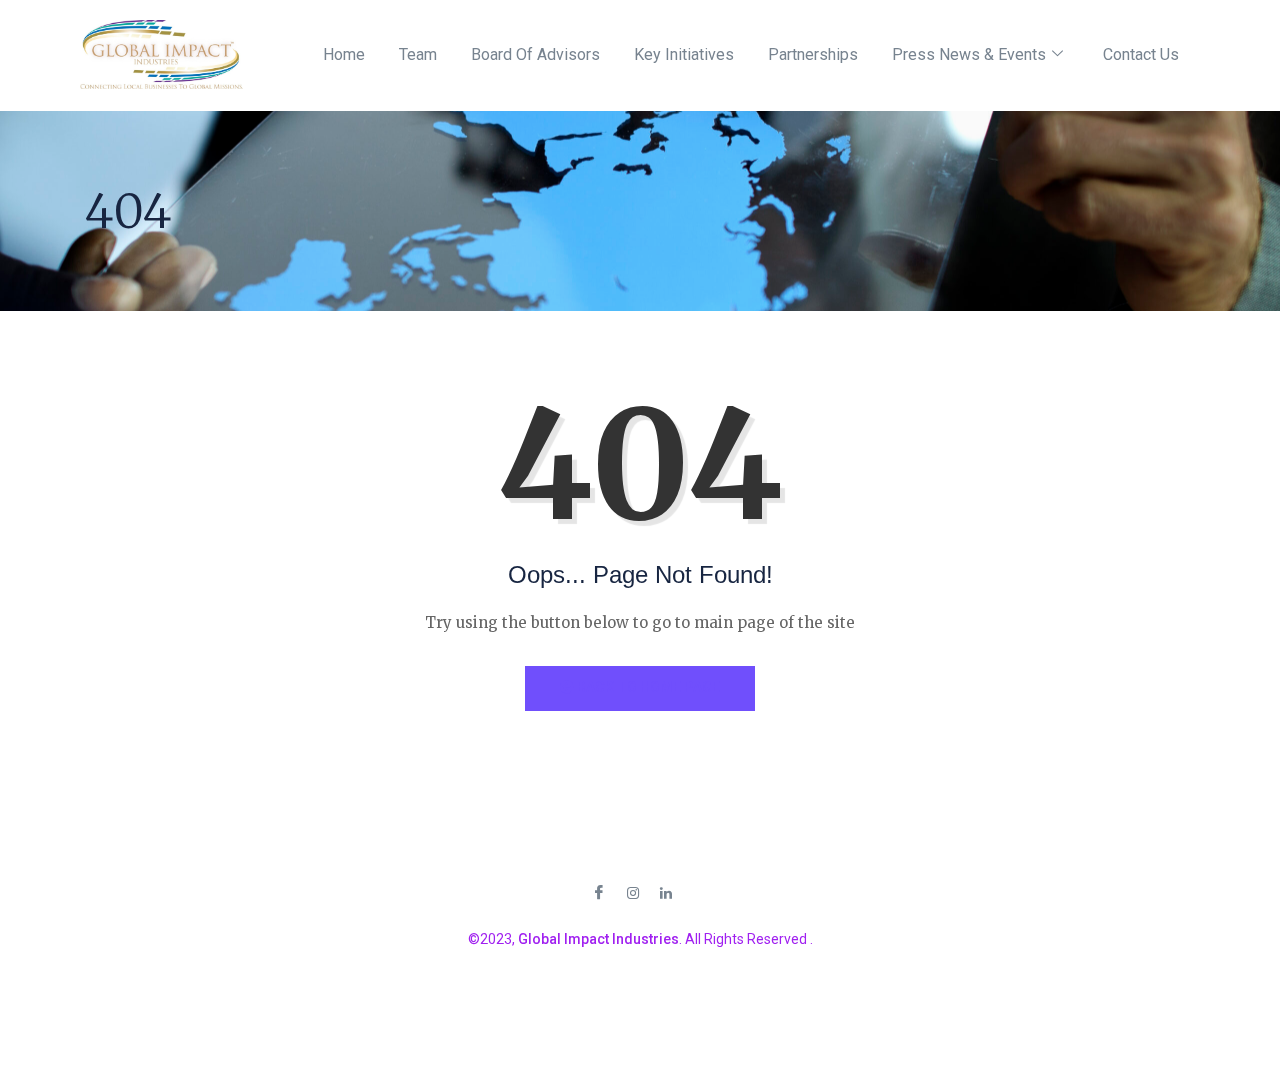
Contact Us (1141, 54)
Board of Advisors (535, 54)
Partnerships (813, 54)
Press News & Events (969, 54)
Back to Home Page (647, 687)
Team (418, 54)
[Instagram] (633, 892)
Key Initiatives (684, 54)
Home (344, 54)
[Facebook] (599, 892)
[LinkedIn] (666, 892)
